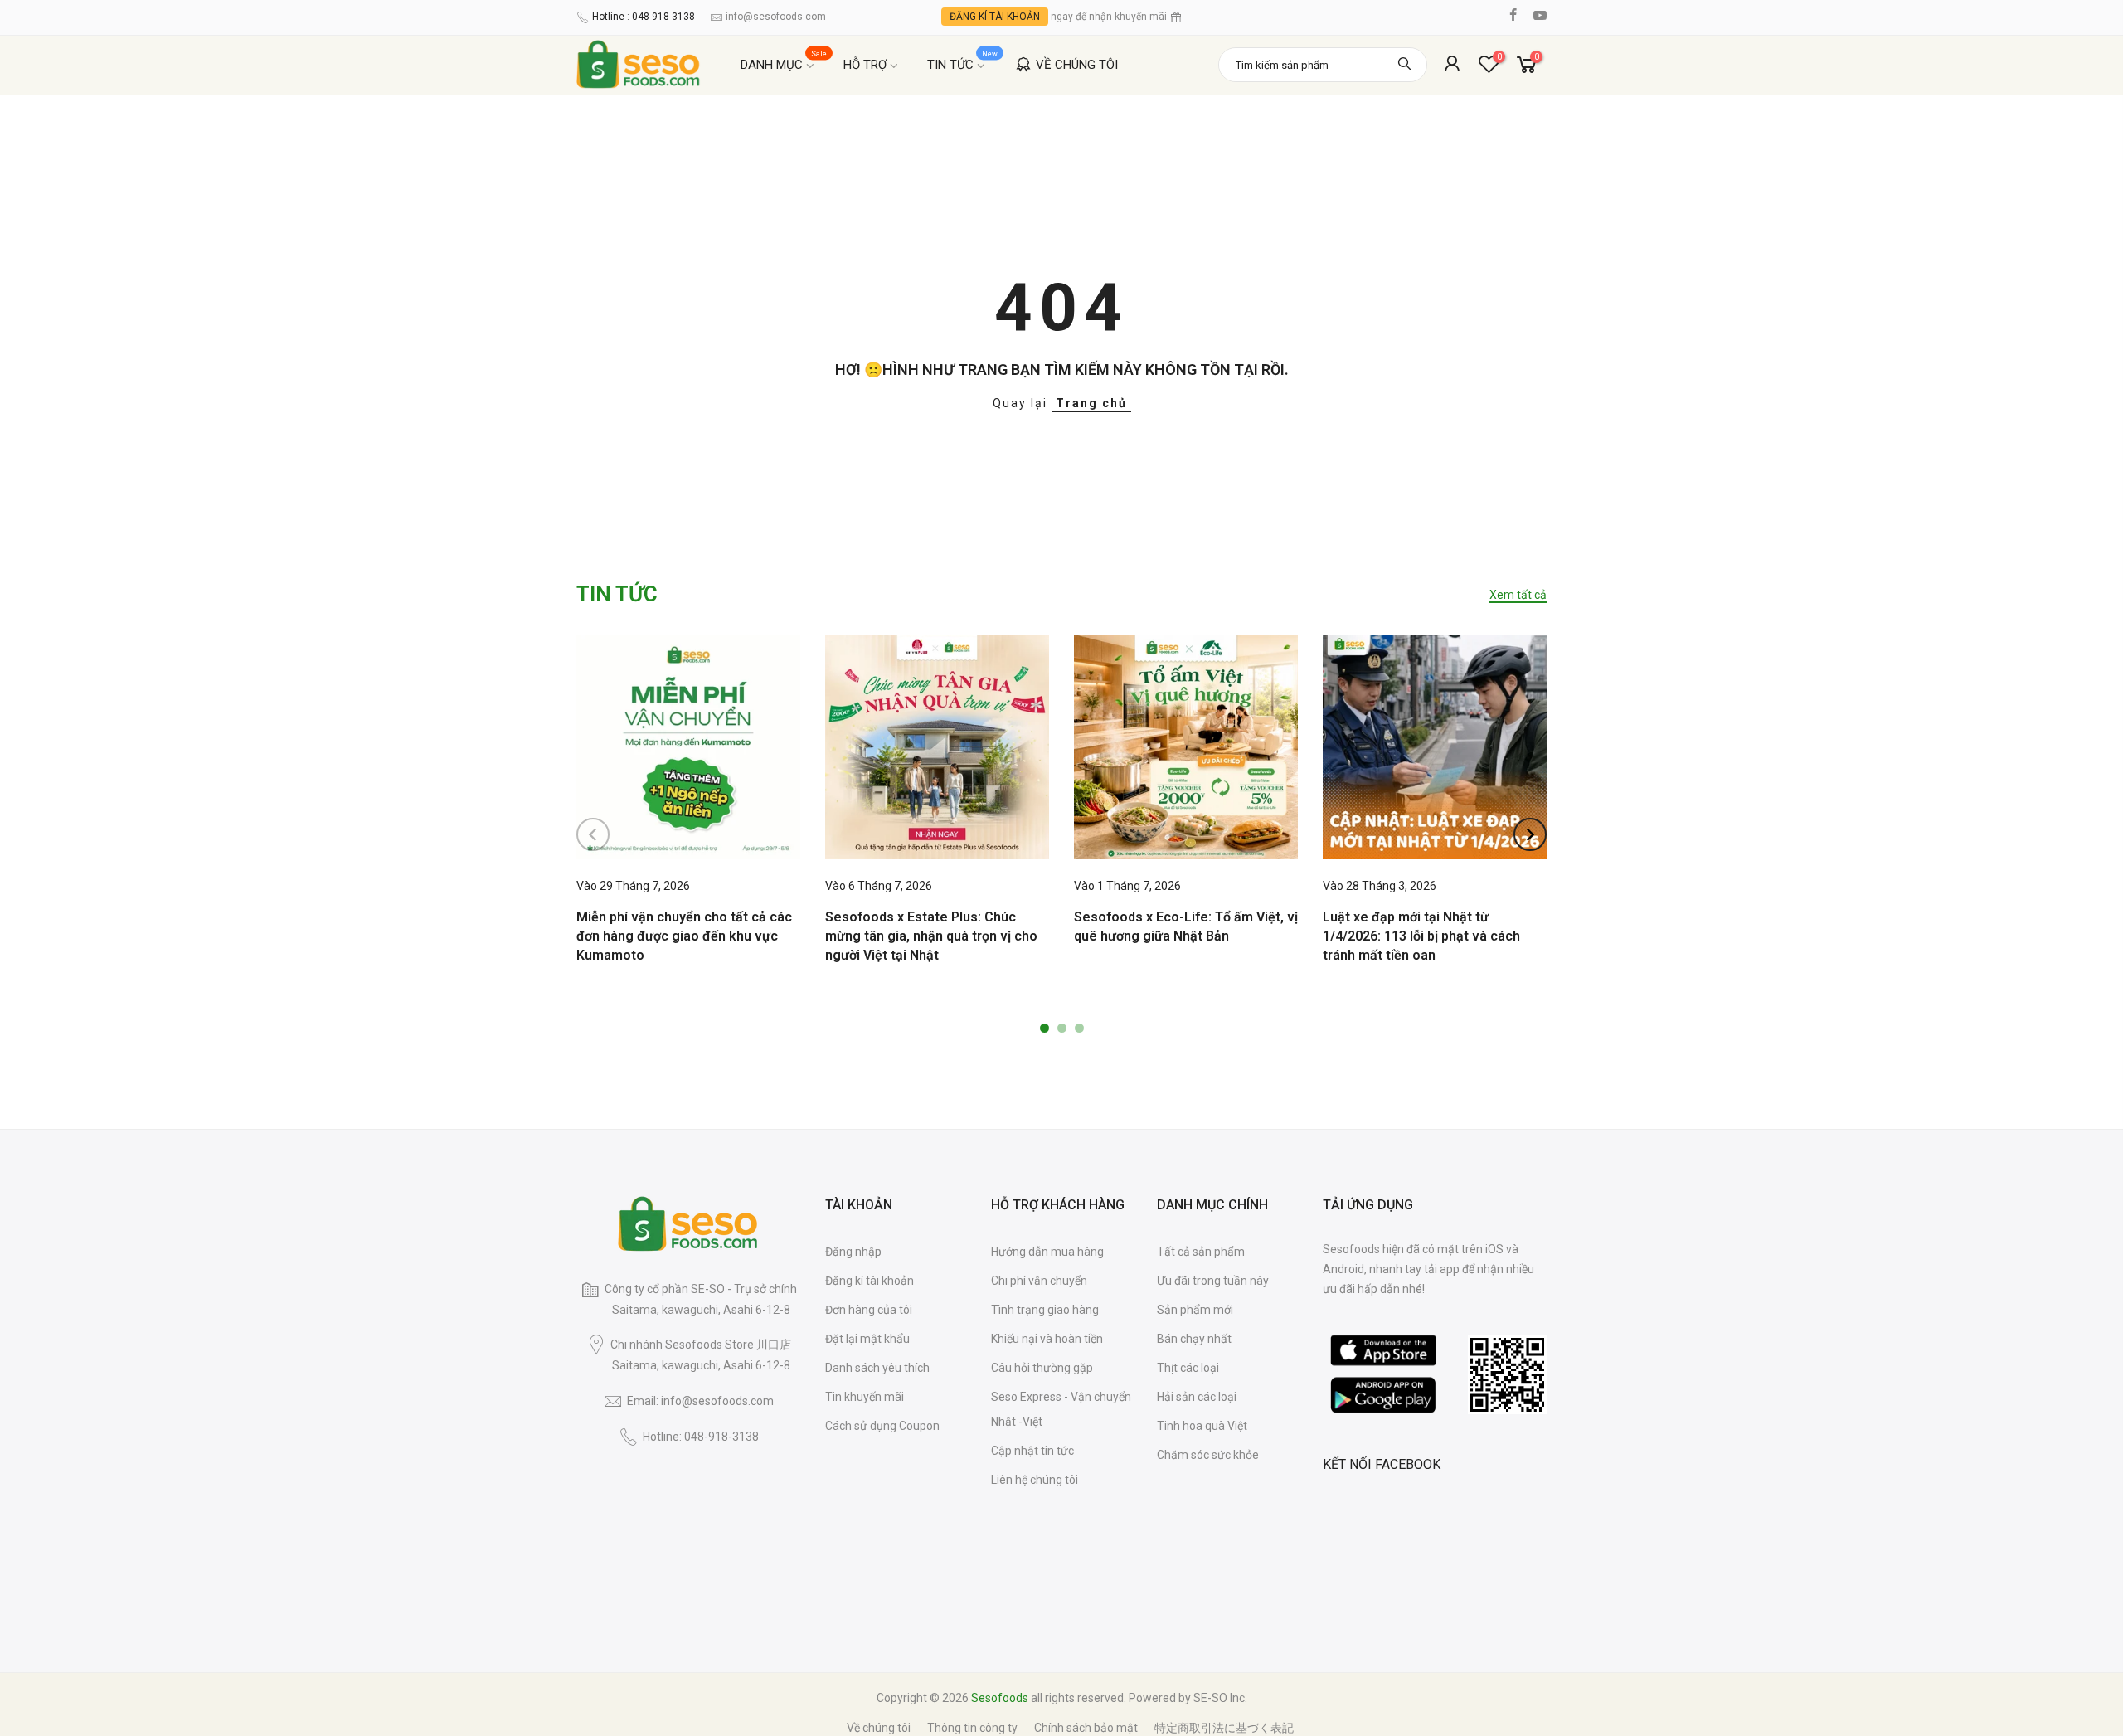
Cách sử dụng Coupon (882, 1426)
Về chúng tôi (879, 1728)
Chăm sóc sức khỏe (1208, 1455)
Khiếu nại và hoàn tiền (1047, 1339)
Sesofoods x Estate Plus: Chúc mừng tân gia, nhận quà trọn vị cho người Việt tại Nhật (931, 936)
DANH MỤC (784, 61)
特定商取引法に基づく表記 (1224, 1728)
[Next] (1530, 834)
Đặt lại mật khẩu (867, 1339)
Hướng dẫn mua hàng (1047, 1252)
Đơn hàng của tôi (869, 1310)
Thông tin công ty (972, 1728)
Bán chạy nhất (1194, 1339)
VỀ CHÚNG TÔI (1077, 65)
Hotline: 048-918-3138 (701, 1437)
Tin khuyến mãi (865, 1397)
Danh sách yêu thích (877, 1368)
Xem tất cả (1518, 595)
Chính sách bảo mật (1086, 1728)
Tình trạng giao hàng (1045, 1310)
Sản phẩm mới (1195, 1310)
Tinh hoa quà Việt (1202, 1426)
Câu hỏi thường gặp (1042, 1368)
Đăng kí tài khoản (870, 1281)
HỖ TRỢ (865, 65)
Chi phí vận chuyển (1039, 1281)
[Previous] (593, 834)
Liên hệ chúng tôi (1035, 1480)
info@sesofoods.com (776, 17)
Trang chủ (1091, 403)
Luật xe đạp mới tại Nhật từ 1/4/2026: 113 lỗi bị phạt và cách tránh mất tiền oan (1421, 936)
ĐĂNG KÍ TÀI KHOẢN (995, 17)
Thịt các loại (1188, 1368)
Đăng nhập (853, 1252)
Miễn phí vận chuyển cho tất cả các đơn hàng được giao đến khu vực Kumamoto (684, 936)
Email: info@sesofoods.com (700, 1401)
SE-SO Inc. (1220, 1698)
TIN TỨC (963, 61)
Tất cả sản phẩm (1201, 1252)
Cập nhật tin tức (1032, 1451)
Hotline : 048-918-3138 (644, 17)
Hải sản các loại (1197, 1397)
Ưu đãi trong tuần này (1213, 1281)
